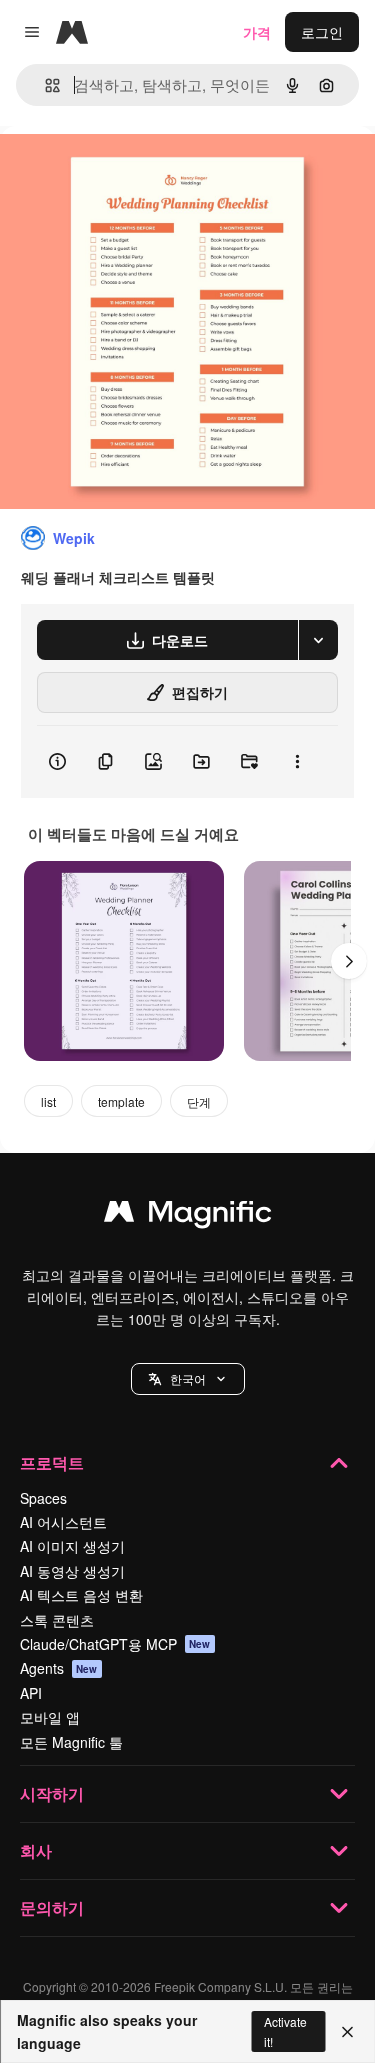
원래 (115, 171)
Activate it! (285, 2031)
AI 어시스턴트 (63, 1522)
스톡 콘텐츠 (57, 1620)
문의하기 (52, 1907)
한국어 (188, 1378)
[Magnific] (188, 1216)
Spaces (43, 1498)
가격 (257, 32)
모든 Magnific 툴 (71, 1742)
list (48, 1101)
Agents (59, 1668)
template (121, 1101)
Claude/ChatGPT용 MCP (115, 1644)
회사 (36, 1850)
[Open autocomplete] (44, 85)
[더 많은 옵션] (297, 762)
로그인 (322, 32)
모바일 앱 (50, 1717)
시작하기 (52, 1793)
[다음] (349, 961)
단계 (199, 1101)
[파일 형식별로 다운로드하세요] (318, 640)
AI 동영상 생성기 (72, 1571)
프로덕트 (52, 1462)
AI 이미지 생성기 (72, 1546)
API (31, 1693)
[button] (188, 1379)
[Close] (347, 2032)
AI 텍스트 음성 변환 (81, 1595)
